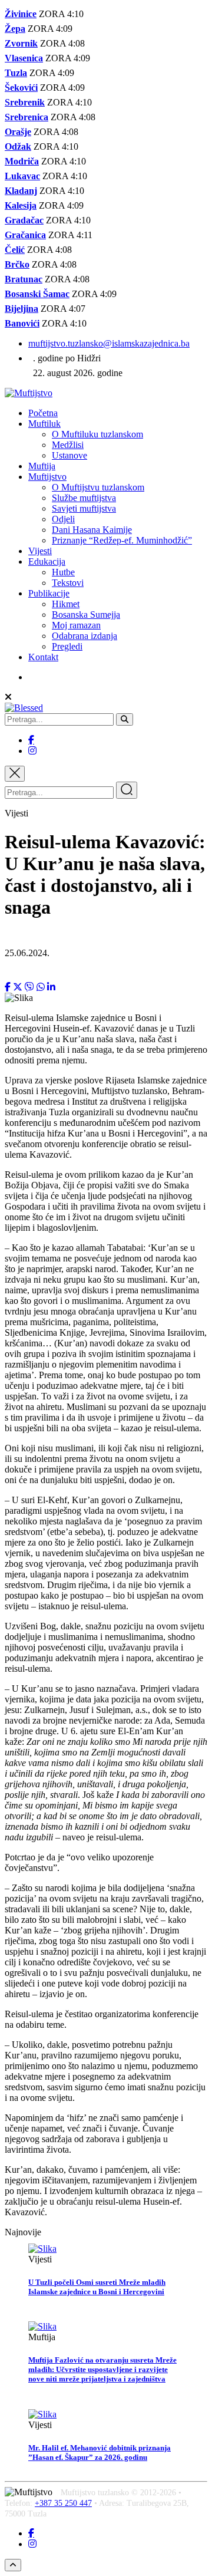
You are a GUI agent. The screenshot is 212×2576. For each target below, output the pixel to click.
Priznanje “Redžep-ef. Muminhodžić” (122, 540)
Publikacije (49, 593)
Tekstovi (68, 583)
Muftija (42, 466)
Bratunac (24, 279)
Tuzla (16, 73)
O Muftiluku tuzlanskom (97, 434)
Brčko (17, 264)
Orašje (18, 132)
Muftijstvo (47, 477)
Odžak (18, 146)
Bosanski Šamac (37, 294)
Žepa (15, 29)
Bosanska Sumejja (86, 615)
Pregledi (67, 646)
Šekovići (21, 88)
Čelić (15, 250)
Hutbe (63, 572)
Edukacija (47, 561)
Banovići (22, 323)
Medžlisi (68, 445)
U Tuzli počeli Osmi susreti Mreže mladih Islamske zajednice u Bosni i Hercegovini (97, 2287)
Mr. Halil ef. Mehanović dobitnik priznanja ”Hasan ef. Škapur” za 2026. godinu (100, 2453)
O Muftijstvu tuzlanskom (98, 487)
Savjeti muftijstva (84, 508)
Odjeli (63, 519)
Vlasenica (24, 58)
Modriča (22, 161)
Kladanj (21, 191)
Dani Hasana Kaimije (92, 530)
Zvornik (21, 43)
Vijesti (40, 551)
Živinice (21, 14)
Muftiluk (44, 424)
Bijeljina (21, 309)
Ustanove (69, 455)
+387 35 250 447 (63, 2503)
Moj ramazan (76, 625)
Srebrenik (25, 102)
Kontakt (43, 657)
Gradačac (24, 220)
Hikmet (66, 604)
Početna (43, 413)
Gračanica (25, 235)
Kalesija (21, 205)
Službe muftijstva (84, 498)
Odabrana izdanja (85, 636)
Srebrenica (26, 117)
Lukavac (22, 176)
